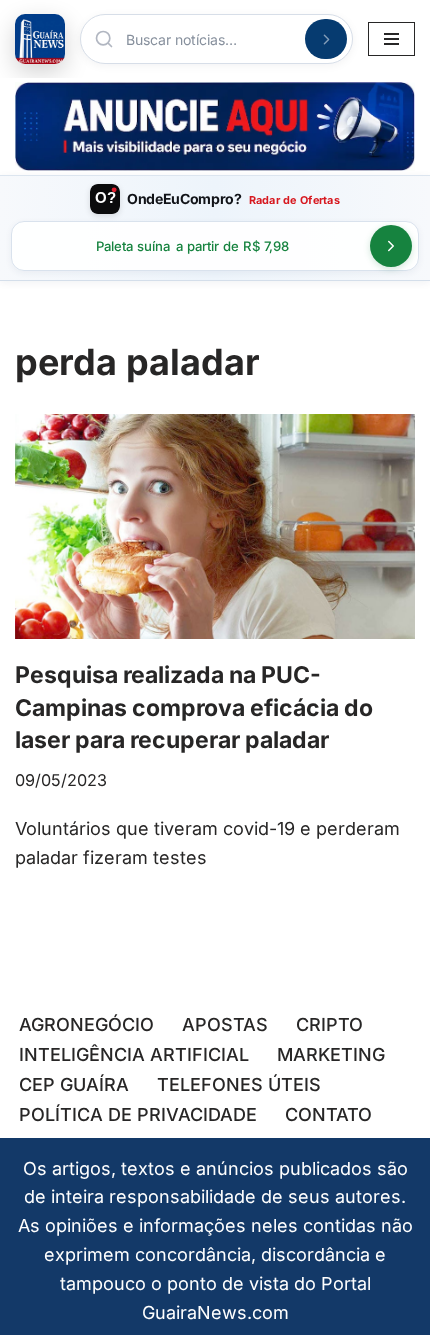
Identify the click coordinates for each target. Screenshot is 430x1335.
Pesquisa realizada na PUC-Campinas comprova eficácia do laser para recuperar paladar (194, 707)
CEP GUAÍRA (74, 1084)
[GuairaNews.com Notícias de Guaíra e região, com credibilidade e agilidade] (40, 39)
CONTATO (328, 1114)
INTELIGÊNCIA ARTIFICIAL (134, 1054)
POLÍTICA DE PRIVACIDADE (138, 1114)
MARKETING (331, 1054)
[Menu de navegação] (391, 39)
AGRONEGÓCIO (86, 1024)
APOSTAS (225, 1024)
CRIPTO (329, 1024)
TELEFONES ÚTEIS (239, 1084)
